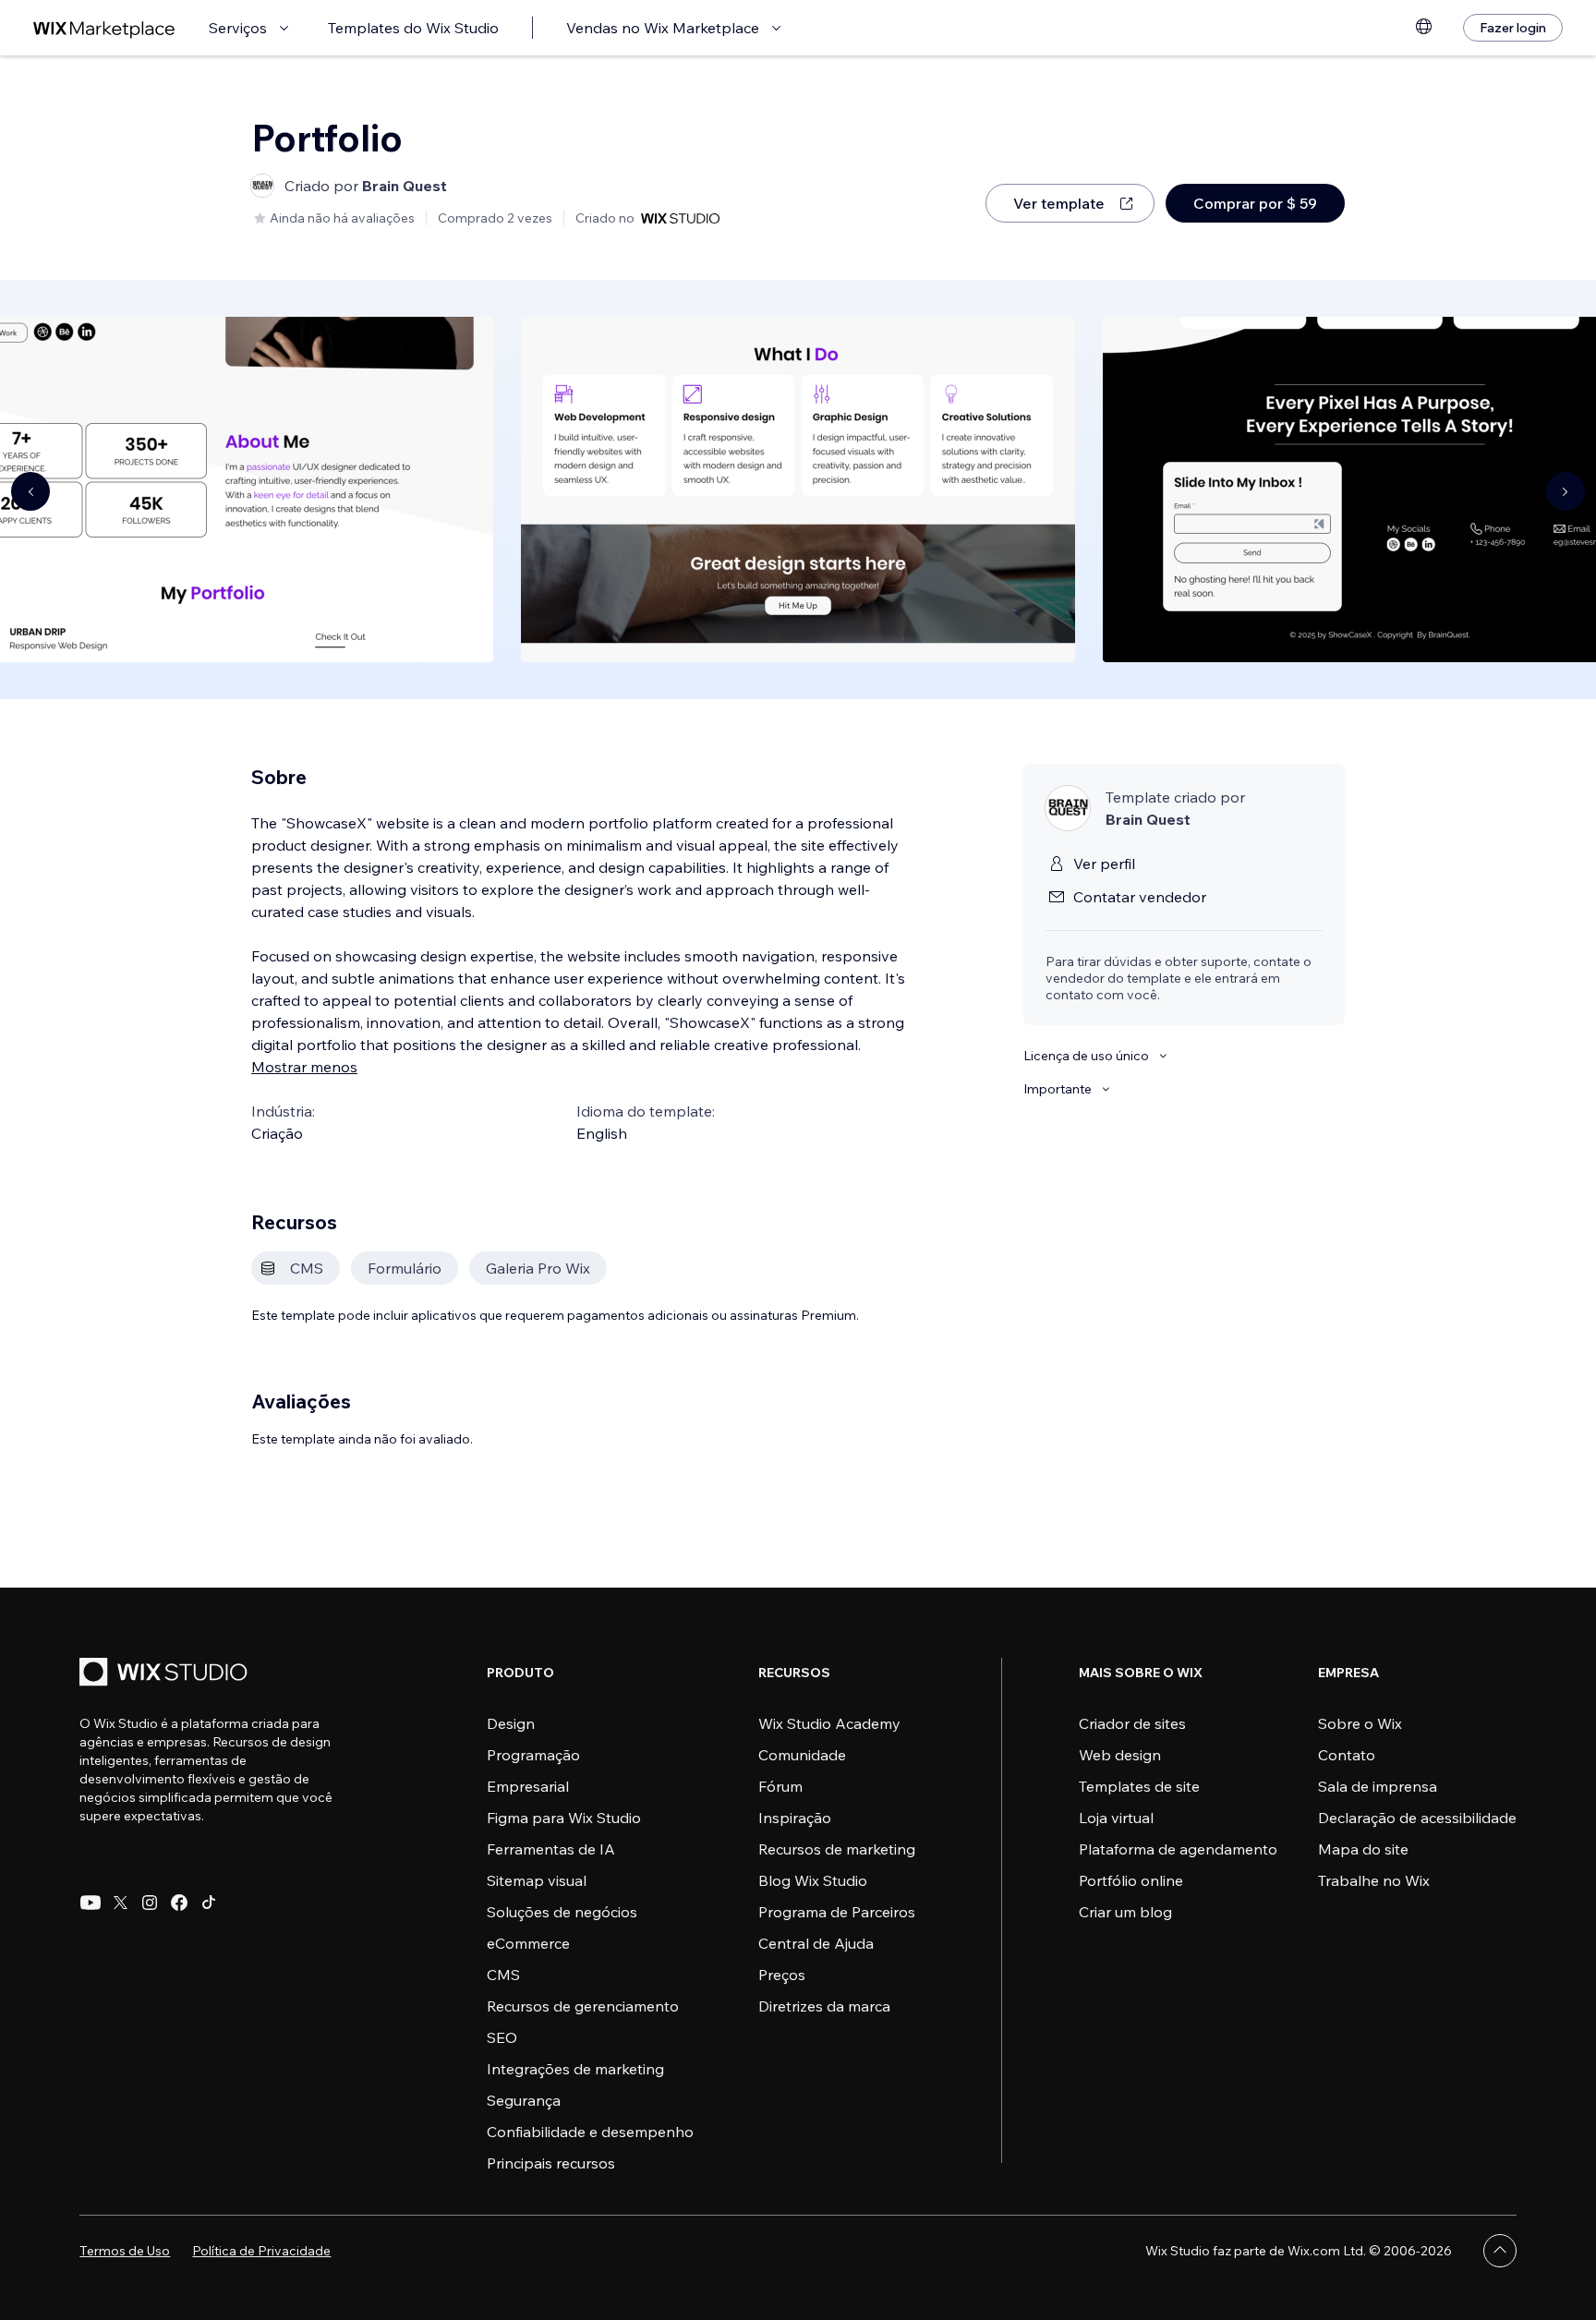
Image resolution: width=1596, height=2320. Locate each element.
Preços (782, 1975)
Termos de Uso (125, 2251)
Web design (1120, 1755)
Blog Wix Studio (813, 1880)
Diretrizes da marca (824, 2006)
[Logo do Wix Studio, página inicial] (166, 1674)
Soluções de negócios (562, 1912)
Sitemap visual (537, 1880)
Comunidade (802, 1755)
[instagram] (150, 1903)
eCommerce (528, 1943)
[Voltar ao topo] (1500, 2251)
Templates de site (1139, 1786)
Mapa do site (1363, 1849)
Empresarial (528, 1786)
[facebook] (179, 1903)
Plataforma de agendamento (1178, 1849)
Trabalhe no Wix (1374, 1880)
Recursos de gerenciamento (583, 2006)
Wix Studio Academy (829, 1723)
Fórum (780, 1786)
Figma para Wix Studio (564, 1818)
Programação (533, 1755)
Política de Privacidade (261, 2251)
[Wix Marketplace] (104, 28)
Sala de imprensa (1378, 1786)
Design (511, 1723)
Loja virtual (1116, 1818)
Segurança (524, 2100)
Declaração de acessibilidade (1417, 1818)
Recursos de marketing (837, 1849)
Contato (1347, 1755)
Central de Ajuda (816, 1943)
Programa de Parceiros (837, 1912)
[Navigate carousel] (30, 491)
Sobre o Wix (1360, 1723)
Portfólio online (1131, 1880)
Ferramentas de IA (551, 1849)
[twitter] (120, 1903)
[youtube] (91, 1903)
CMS (503, 1975)
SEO (502, 2037)
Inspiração (795, 1818)
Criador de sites (1132, 1723)
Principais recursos (551, 2163)
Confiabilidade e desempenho (590, 2132)
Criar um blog (1125, 1912)
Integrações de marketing (575, 2069)
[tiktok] (209, 1903)
